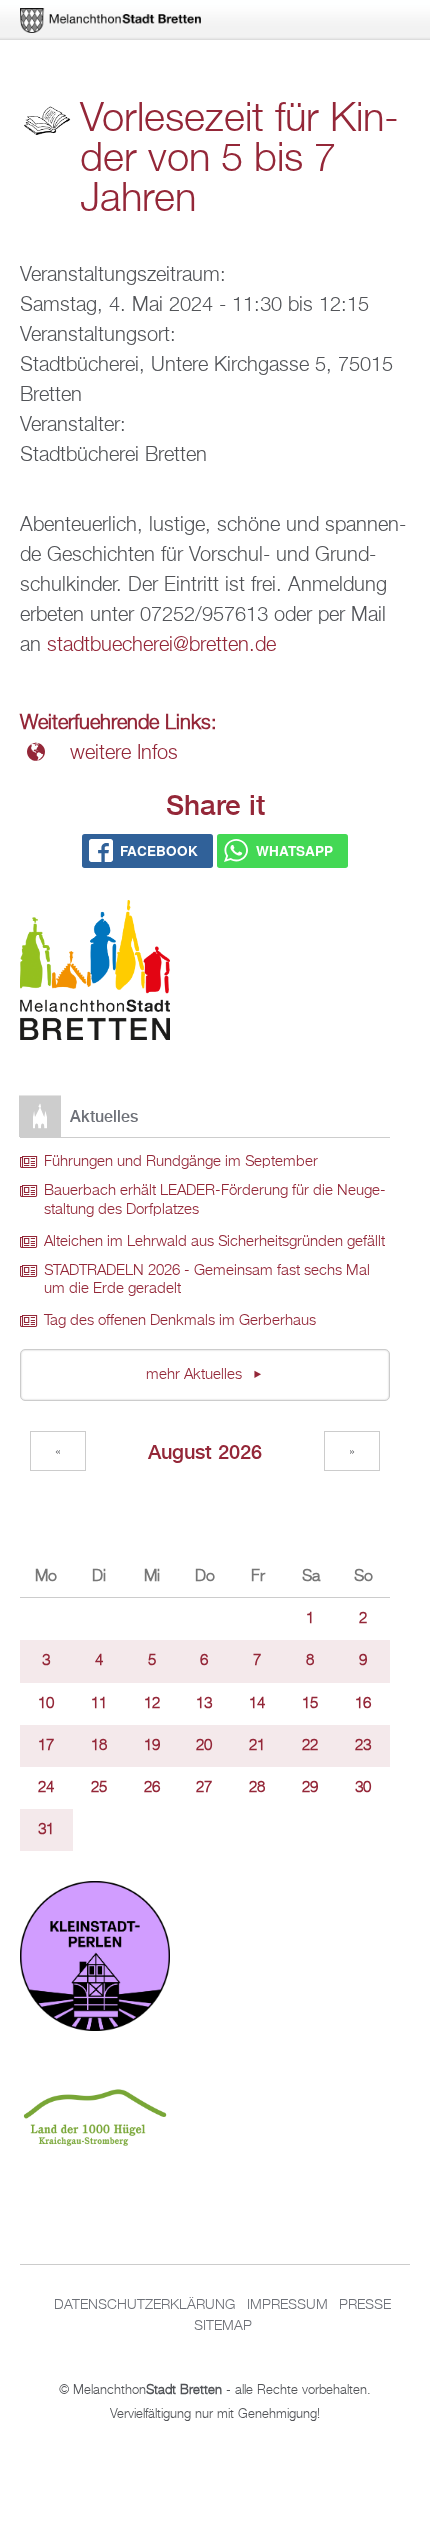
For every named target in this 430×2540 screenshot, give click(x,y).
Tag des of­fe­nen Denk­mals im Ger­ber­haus (180, 1321)
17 (46, 1746)
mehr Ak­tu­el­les (196, 1375)
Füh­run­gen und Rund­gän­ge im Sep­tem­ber (181, 1162)
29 (310, 1788)
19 (152, 1746)
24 (46, 1788)
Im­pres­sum (287, 2305)
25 (99, 1788)
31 (46, 1830)
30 (363, 1788)
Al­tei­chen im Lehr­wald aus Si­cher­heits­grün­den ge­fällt (214, 1242)
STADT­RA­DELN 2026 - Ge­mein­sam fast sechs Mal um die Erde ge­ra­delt (207, 1280)
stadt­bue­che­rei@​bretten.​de (161, 645)
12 (152, 1704)
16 (363, 1704)
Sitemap (223, 2326)
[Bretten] (112, 20)
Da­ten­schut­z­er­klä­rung (144, 2305)
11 (99, 1704)
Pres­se (365, 2305)
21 (257, 1746)
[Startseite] (95, 973)
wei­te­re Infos (124, 753)
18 (99, 1746)
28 (257, 1788)
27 (204, 1788)
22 (310, 1746)
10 (46, 1704)
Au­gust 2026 (205, 1451)
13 (204, 1704)
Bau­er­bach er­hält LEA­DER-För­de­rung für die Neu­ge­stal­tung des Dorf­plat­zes (215, 1200)
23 (363, 1746)
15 (310, 1704)
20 (204, 1746)
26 (152, 1788)
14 (257, 1704)
